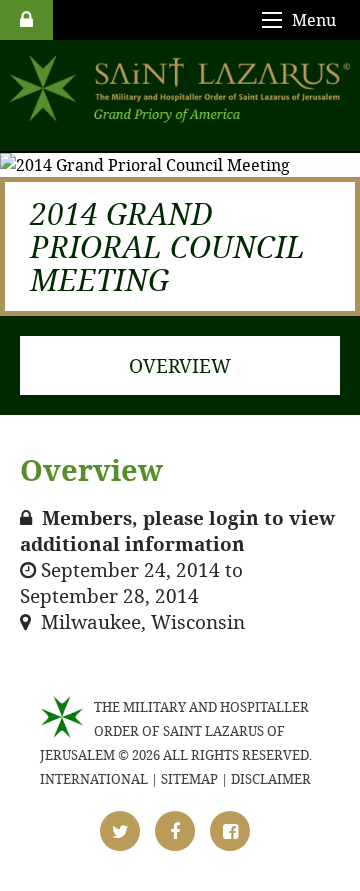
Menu (314, 19)
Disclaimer (271, 779)
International (94, 779)
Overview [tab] (180, 365)
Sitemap (189, 779)
